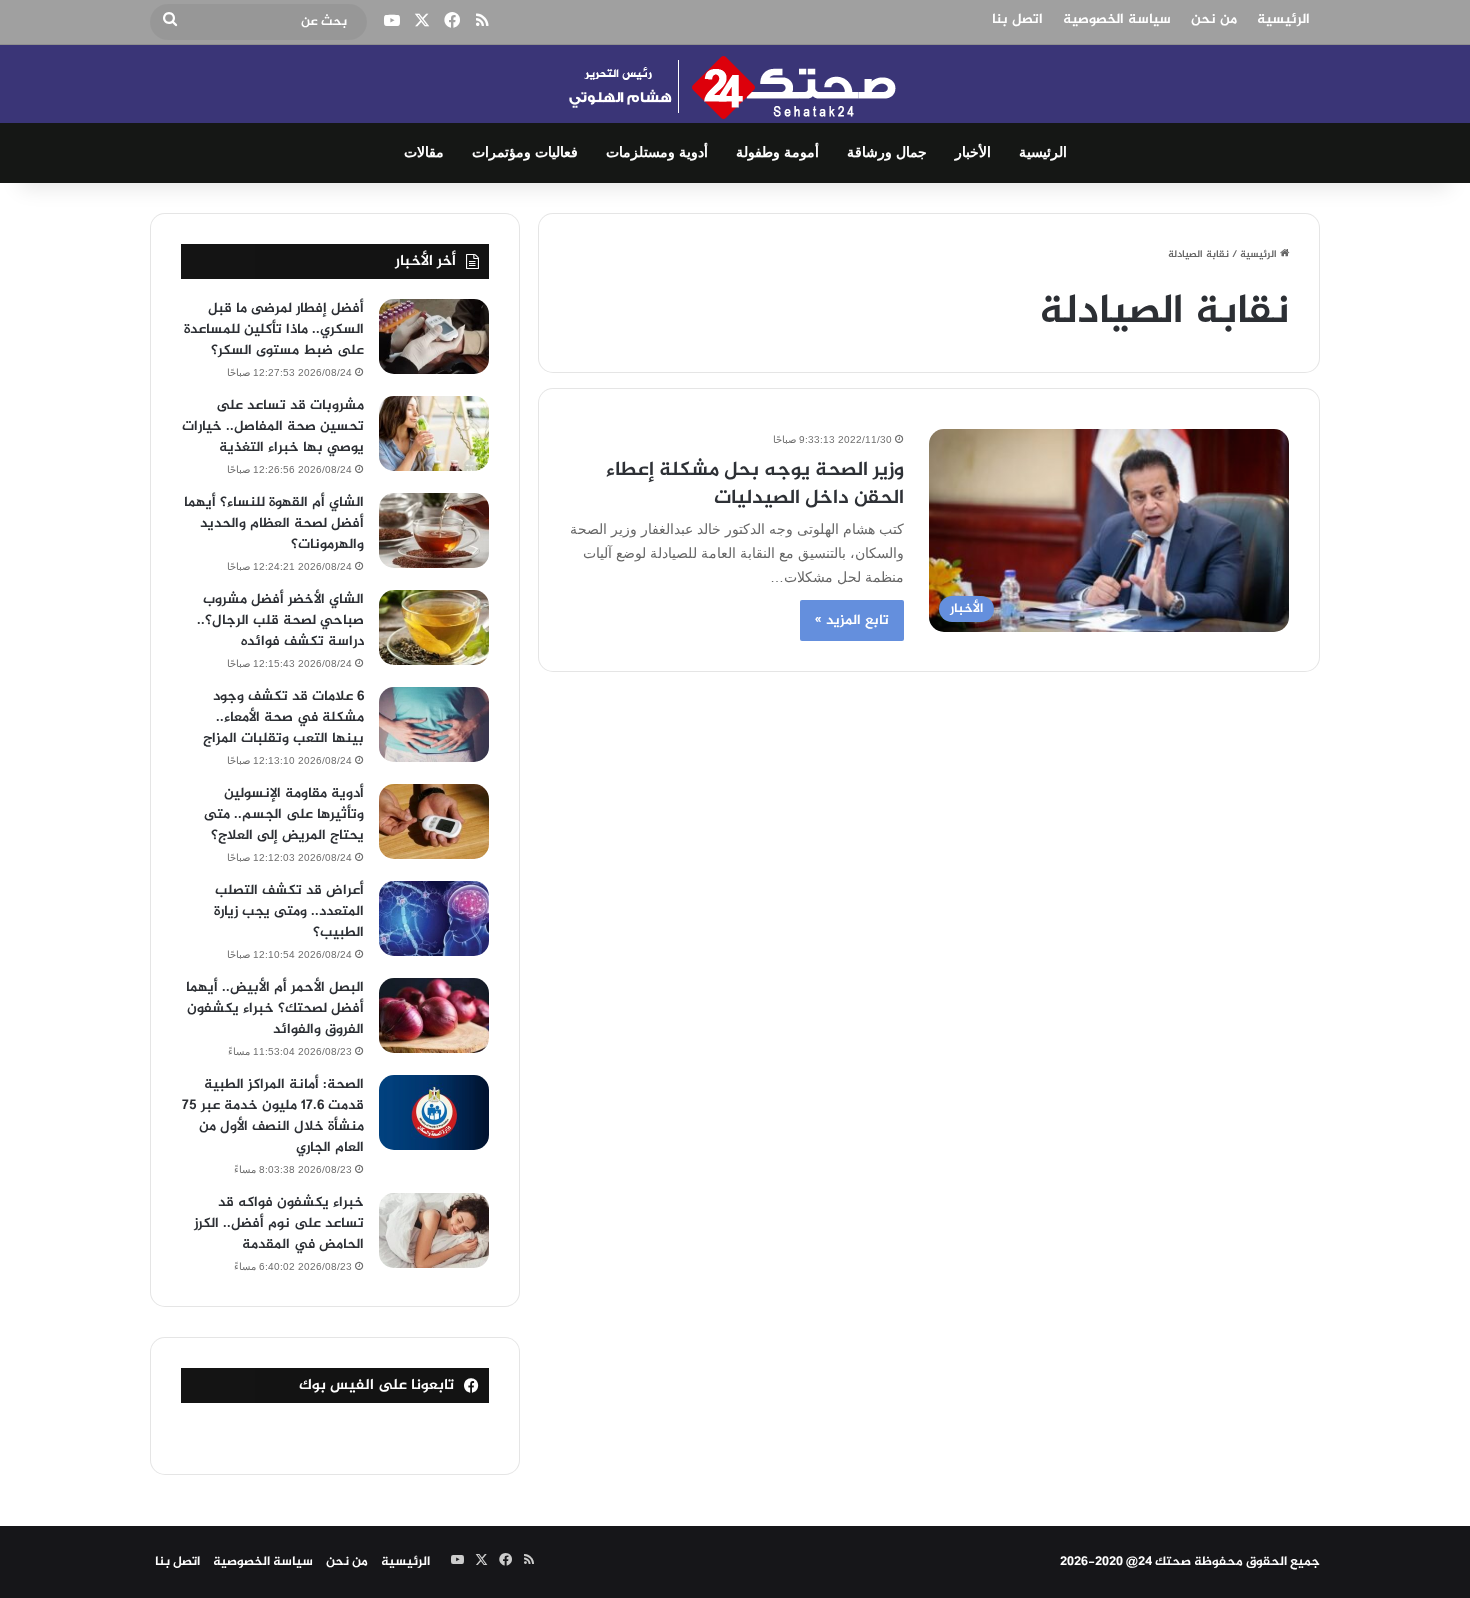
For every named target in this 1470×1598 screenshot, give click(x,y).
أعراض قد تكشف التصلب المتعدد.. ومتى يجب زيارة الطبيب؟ (289, 911)
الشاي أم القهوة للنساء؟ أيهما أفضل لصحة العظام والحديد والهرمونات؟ (274, 523)
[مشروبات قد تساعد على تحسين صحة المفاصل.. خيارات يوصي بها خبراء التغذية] (434, 433)
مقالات (424, 152)
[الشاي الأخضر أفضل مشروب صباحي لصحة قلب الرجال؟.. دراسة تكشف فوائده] (434, 627)
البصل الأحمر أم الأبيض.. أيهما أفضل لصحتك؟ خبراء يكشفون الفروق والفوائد (275, 1008)
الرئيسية (1283, 19)
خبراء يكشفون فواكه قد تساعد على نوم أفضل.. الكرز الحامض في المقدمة (279, 1223)
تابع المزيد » (852, 620)
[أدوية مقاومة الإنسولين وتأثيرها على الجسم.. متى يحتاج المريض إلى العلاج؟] (434, 821)
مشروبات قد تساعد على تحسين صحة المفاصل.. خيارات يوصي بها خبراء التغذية (273, 426)
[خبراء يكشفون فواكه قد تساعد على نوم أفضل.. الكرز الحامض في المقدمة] (434, 1230)
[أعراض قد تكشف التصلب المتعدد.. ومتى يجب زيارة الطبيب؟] (434, 918)
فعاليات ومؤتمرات (525, 152)
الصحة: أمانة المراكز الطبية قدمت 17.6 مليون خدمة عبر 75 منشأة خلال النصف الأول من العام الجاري (273, 1116)
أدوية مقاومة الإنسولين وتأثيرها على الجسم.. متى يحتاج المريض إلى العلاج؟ (284, 814)
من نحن (1214, 19)
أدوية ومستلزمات (657, 152)
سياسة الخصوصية (1117, 19)
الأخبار (973, 152)
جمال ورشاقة (887, 152)
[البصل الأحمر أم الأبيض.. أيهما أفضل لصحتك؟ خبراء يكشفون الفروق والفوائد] (434, 1015)
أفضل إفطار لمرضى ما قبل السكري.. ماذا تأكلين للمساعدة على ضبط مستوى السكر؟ (274, 329)
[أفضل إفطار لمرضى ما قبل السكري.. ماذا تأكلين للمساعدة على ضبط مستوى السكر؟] (434, 336)
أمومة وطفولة (777, 152)
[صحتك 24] (735, 84)
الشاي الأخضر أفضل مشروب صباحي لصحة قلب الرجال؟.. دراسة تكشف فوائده (280, 620)
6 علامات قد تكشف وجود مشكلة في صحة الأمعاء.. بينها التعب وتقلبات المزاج (283, 717)
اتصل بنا (1017, 19)
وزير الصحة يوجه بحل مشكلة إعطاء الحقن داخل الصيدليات (755, 484)
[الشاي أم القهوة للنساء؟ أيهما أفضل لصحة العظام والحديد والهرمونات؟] (434, 530)
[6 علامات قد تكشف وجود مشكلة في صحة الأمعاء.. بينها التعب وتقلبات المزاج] (434, 724)
